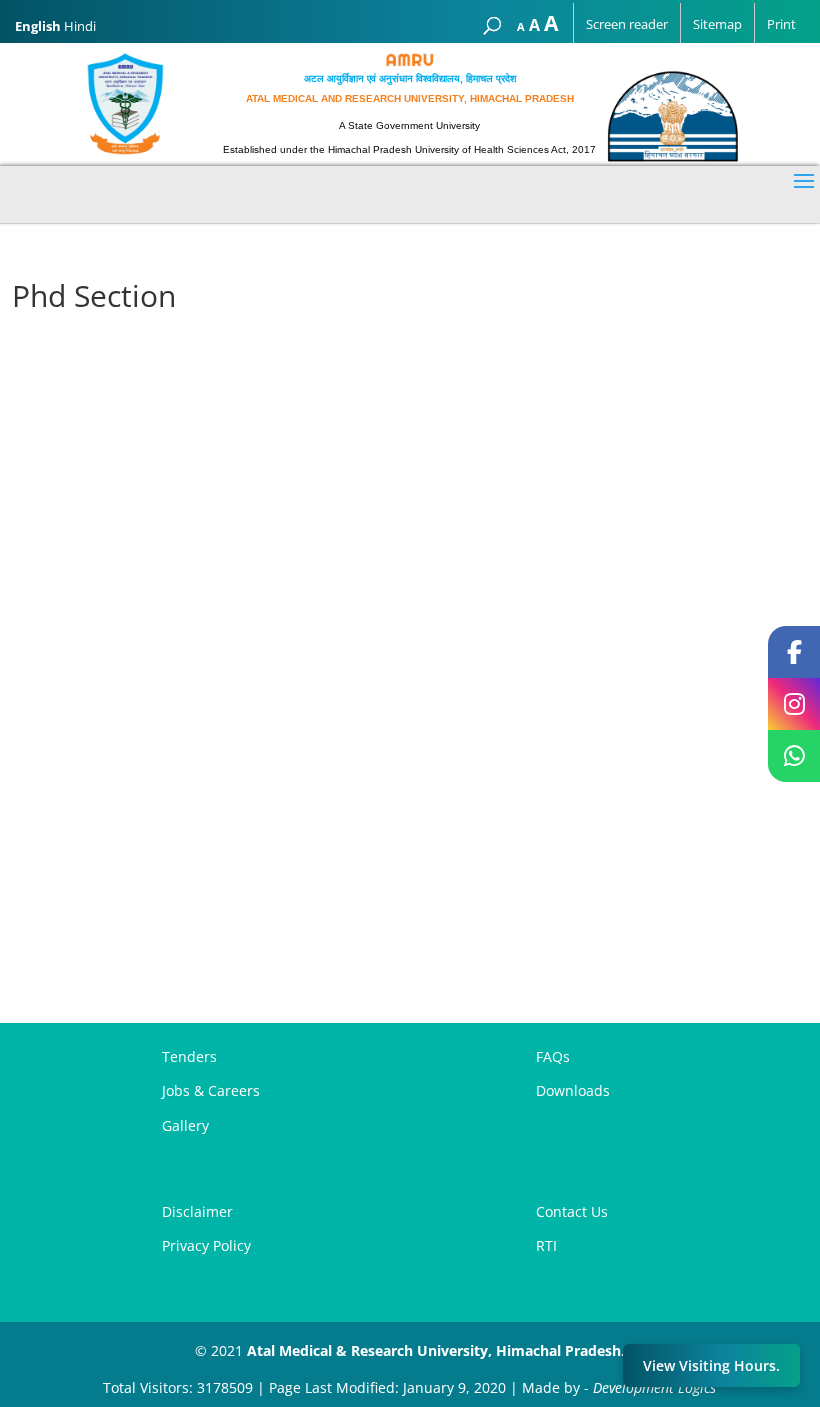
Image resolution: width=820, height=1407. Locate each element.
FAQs (553, 1056)
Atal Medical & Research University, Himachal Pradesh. (436, 1350)
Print (781, 24)
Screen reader (627, 24)
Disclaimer (197, 1211)
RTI (546, 1245)
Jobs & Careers (211, 1090)
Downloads (573, 1090)
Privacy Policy (206, 1245)
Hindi (80, 26)
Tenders (189, 1056)
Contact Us (572, 1211)
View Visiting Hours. (711, 1365)
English (38, 26)
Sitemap (717, 24)
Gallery (185, 1125)
